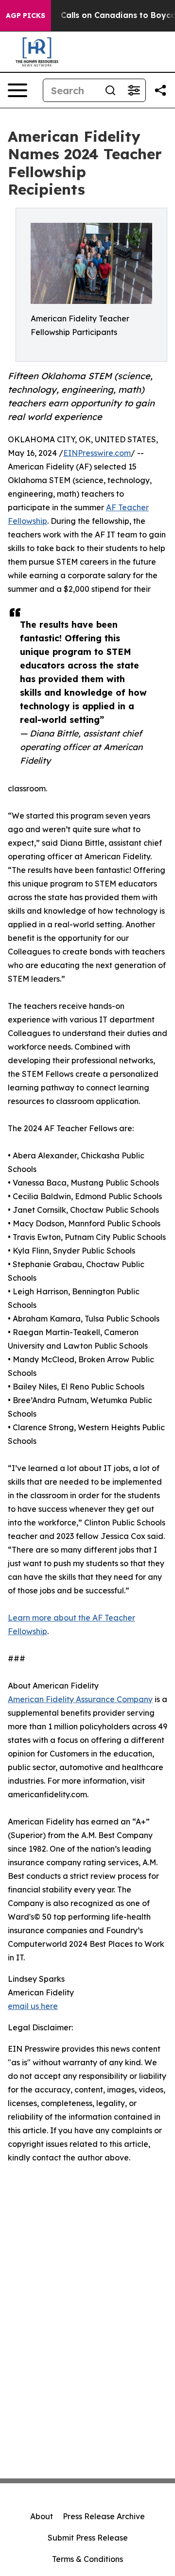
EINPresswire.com (97, 453)
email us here (33, 2006)
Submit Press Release (88, 2538)
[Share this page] (160, 90)
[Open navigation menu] (17, 90)
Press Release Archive (104, 2516)
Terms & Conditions (87, 2559)
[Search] (110, 90)
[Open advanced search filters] (134, 90)
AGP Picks (26, 16)
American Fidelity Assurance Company (80, 1699)
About (42, 2516)
